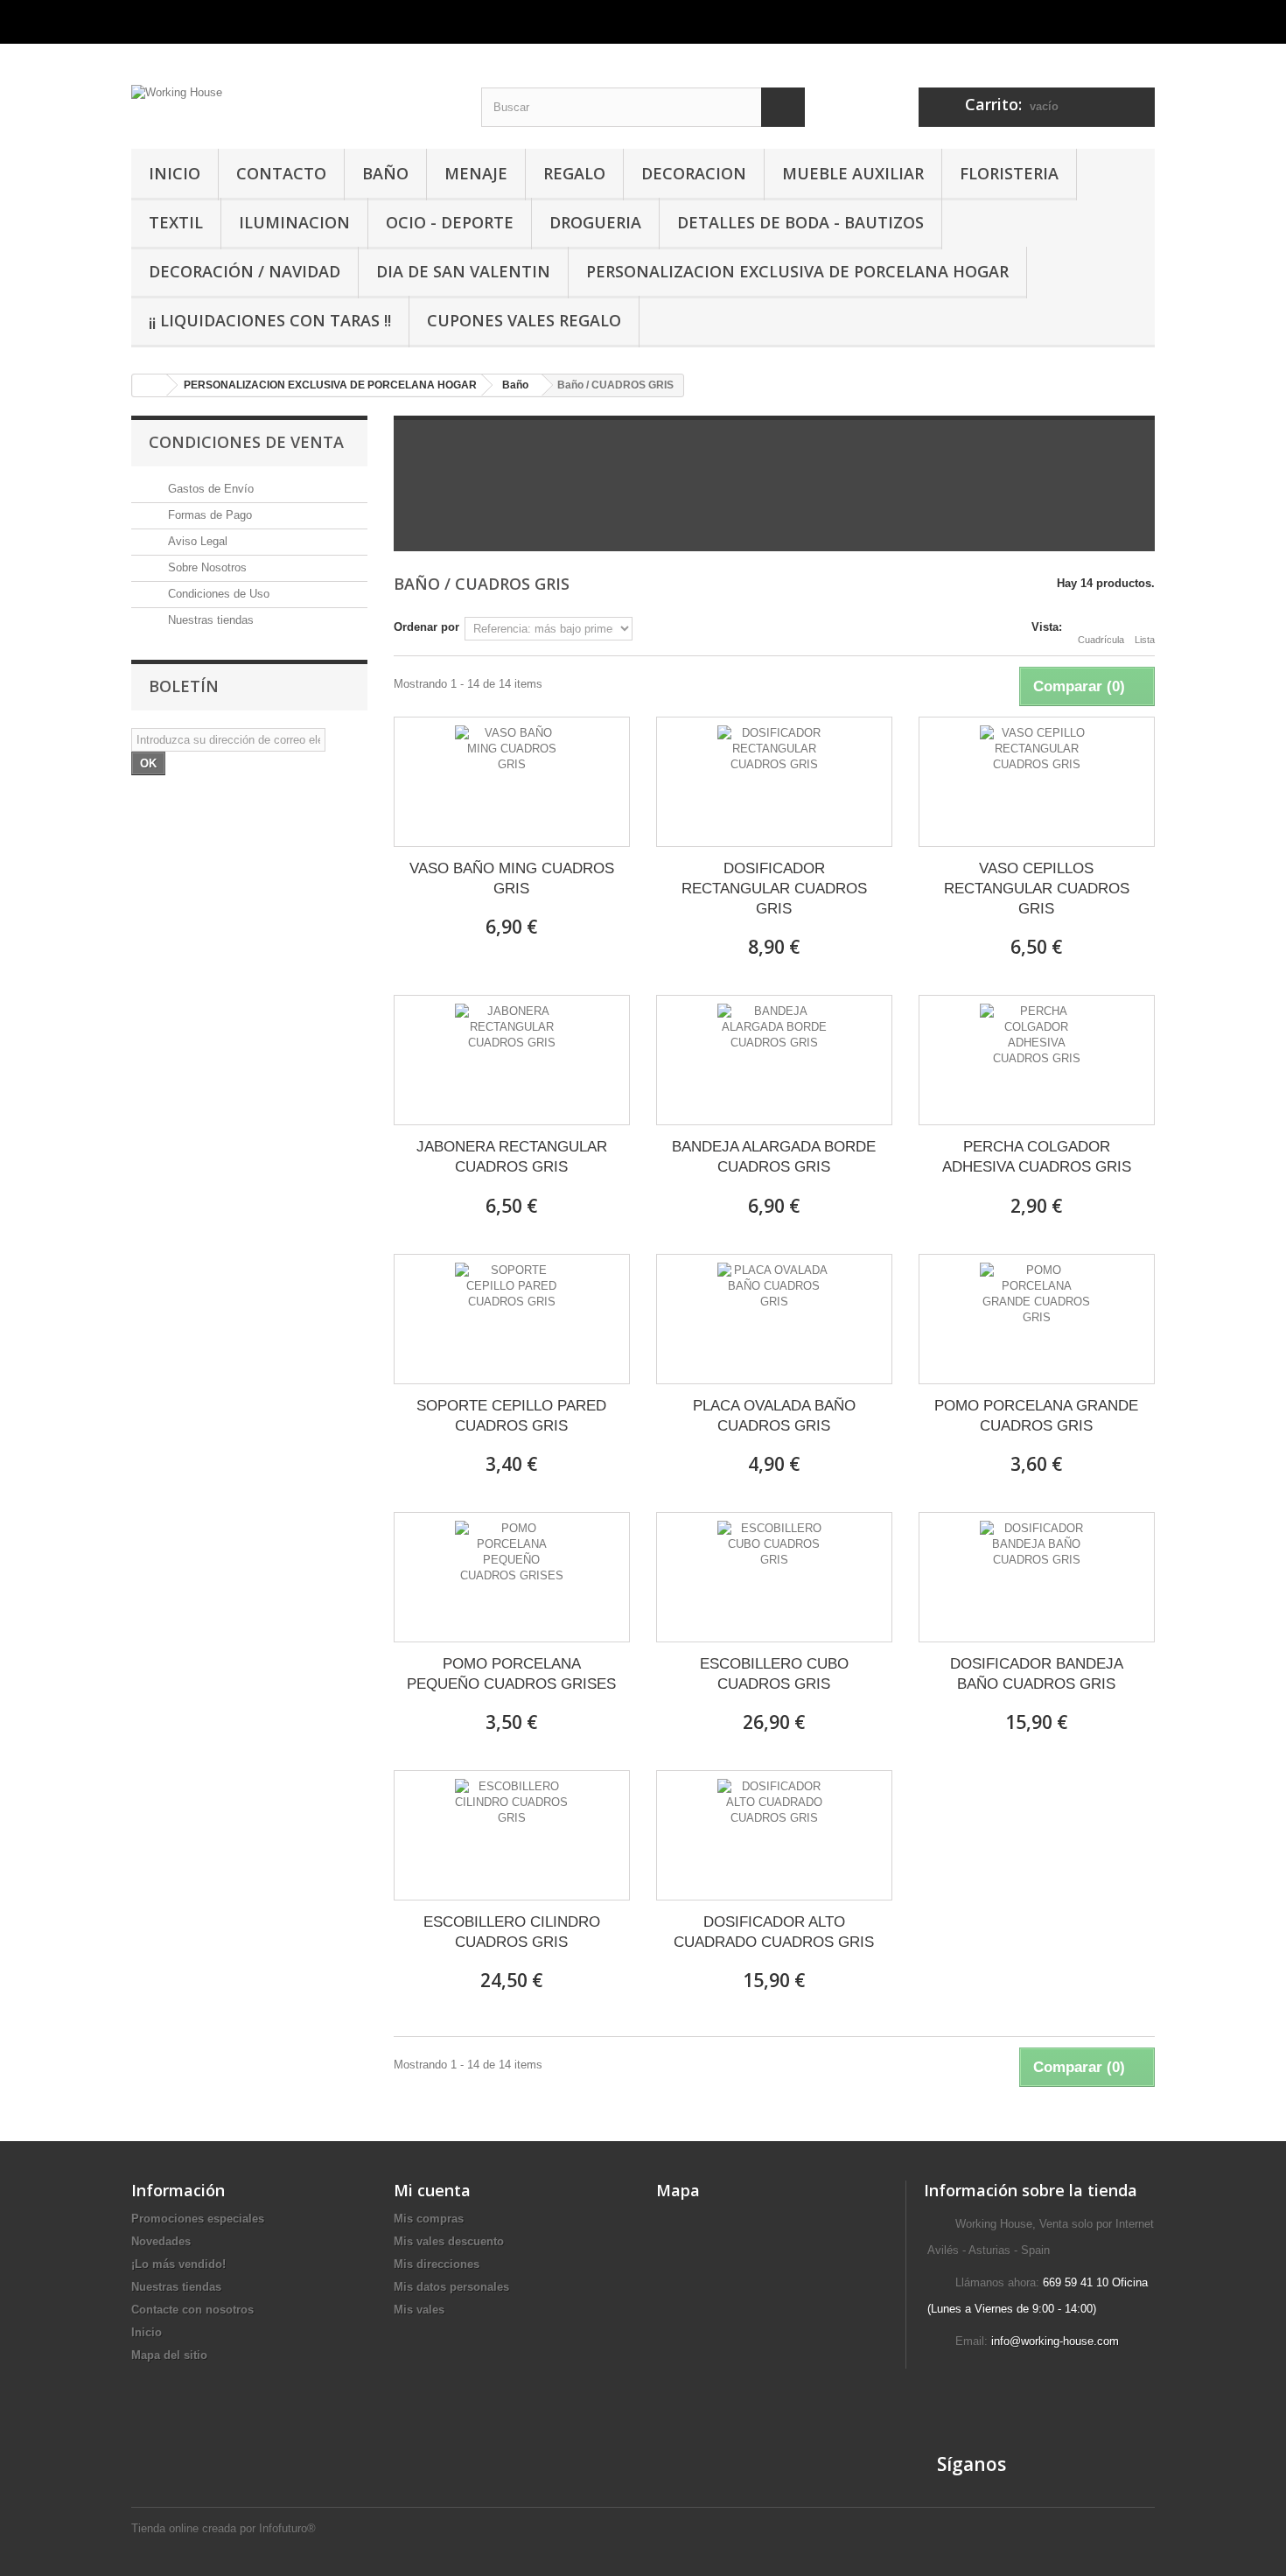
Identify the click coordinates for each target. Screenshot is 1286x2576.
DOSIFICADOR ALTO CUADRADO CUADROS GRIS (774, 1932)
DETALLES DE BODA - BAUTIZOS (800, 222)
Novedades (161, 2241)
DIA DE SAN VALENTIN (463, 271)
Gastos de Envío (209, 489)
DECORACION (694, 173)
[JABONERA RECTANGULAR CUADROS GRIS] (512, 1060)
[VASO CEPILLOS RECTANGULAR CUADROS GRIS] (1037, 782)
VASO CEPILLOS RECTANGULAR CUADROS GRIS (1037, 889)
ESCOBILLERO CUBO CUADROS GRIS (774, 1674)
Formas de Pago (208, 515)
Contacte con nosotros (192, 2310)
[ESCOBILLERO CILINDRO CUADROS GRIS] (512, 1835)
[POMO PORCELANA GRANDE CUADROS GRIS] (1037, 1319)
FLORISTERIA (1009, 173)
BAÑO (385, 173)
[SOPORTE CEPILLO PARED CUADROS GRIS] (512, 1319)
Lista (1145, 640)
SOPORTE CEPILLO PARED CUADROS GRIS (511, 1416)
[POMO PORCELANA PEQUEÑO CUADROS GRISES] (512, 1577)
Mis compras (429, 2219)
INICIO (175, 173)
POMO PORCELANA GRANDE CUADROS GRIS (1036, 1416)
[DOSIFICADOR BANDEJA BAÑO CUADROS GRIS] (1037, 1577)
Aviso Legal (196, 541)
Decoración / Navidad (245, 271)
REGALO (574, 173)
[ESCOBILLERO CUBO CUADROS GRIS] (774, 1577)
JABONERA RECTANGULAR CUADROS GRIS (512, 1157)
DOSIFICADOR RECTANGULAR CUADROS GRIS (774, 889)
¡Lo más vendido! (178, 2264)
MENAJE (476, 173)
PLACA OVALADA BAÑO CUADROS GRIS (774, 1416)
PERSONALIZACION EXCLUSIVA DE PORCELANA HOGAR (797, 271)
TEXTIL (176, 222)
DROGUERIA (595, 222)
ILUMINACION (294, 222)
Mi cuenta (432, 2190)
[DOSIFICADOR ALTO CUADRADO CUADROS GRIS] (774, 1835)
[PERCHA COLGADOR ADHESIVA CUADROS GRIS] (1037, 1060)
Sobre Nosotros (206, 567)
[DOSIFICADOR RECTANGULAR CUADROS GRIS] (774, 782)
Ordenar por (426, 627)
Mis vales (419, 2310)
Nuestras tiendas (209, 620)
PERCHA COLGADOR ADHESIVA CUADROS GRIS (1037, 1157)
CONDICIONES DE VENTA (246, 442)
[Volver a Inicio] (150, 385)
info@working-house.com (1055, 2341)
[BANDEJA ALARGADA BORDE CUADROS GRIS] (774, 1060)
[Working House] (293, 90)
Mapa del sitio (169, 2355)
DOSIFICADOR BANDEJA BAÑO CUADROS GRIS (1037, 1674)
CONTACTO (281, 173)
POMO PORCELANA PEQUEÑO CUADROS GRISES (511, 1674)
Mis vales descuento (449, 2241)
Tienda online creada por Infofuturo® (224, 2528)
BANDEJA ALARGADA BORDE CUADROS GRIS (774, 1157)
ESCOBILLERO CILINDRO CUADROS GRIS (512, 1932)
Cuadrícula (1101, 640)
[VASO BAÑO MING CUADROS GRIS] (512, 782)
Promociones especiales (198, 2219)
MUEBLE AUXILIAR (853, 173)
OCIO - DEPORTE (450, 222)
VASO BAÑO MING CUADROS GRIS (512, 878)
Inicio (147, 2332)
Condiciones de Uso (217, 594)
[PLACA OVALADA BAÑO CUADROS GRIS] (774, 1319)
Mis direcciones (437, 2264)
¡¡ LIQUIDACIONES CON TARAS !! (270, 320)
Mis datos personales (451, 2287)
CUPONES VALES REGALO (524, 320)
